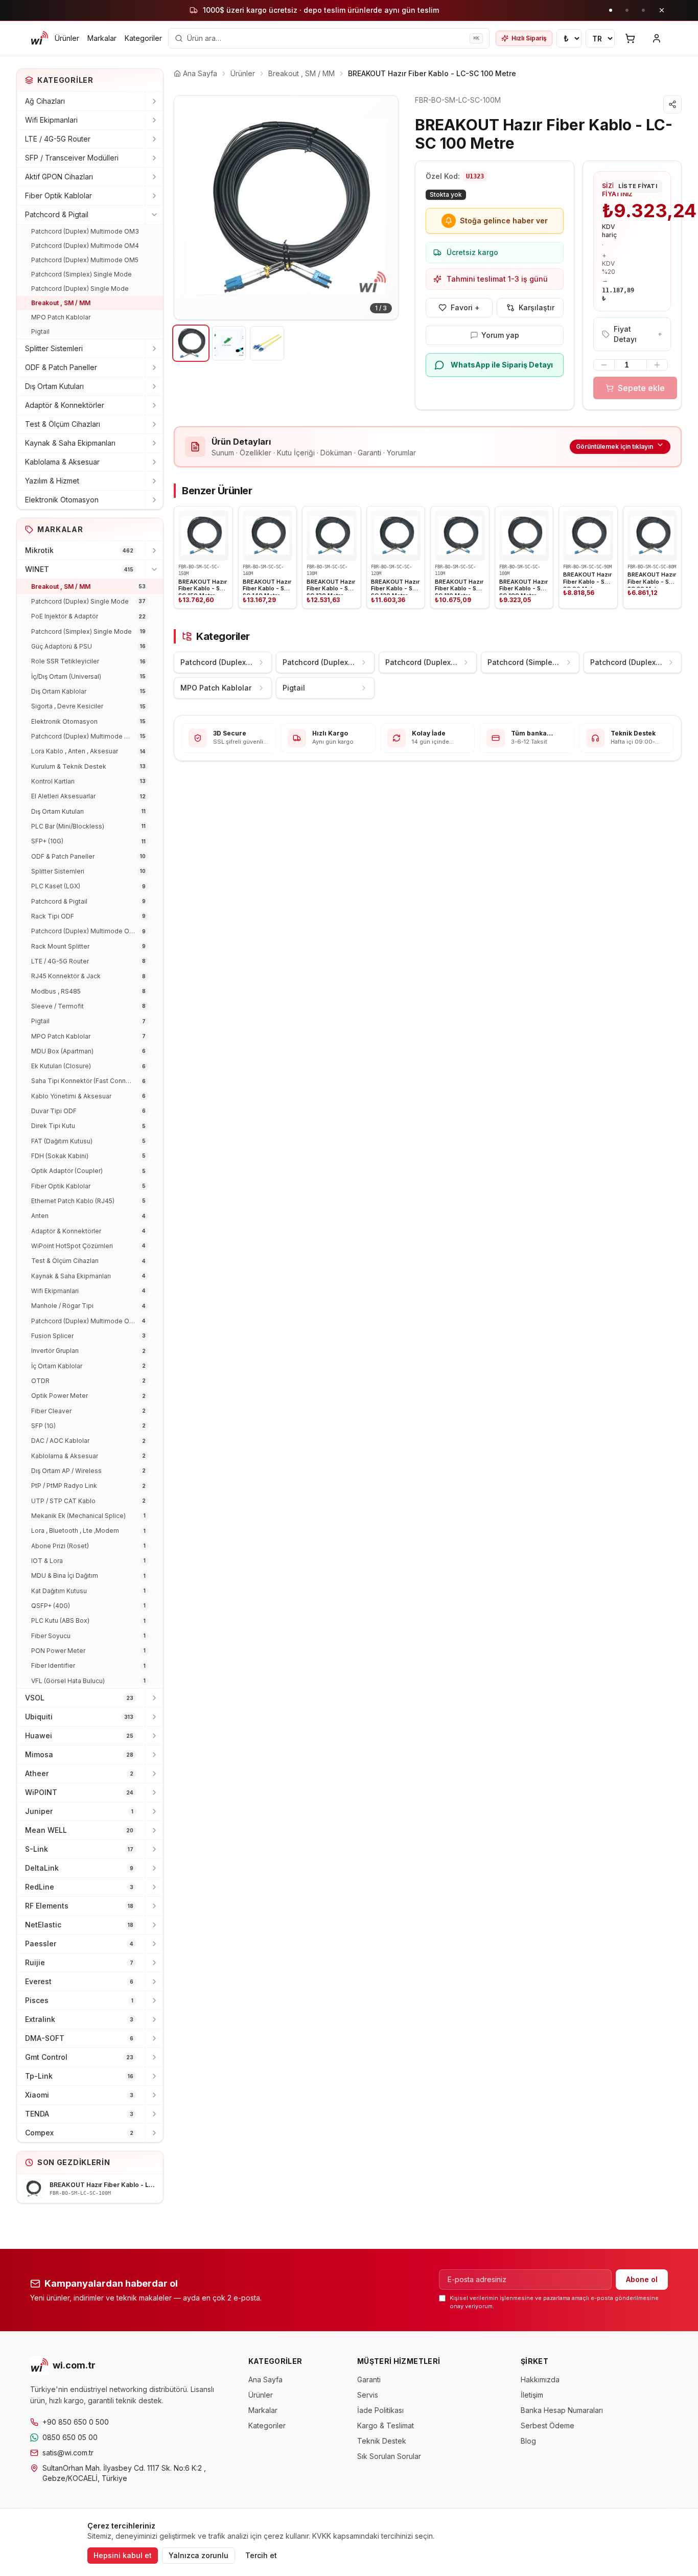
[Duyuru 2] (627, 10)
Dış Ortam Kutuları (54, 386)
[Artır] (657, 365)
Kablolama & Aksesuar (62, 462)
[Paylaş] (672, 104)
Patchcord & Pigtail (57, 214)
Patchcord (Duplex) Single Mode (80, 289)
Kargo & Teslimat (386, 2425)
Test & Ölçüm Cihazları (63, 424)
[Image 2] (229, 343)
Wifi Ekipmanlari (51, 120)
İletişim (532, 2395)
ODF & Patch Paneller (61, 367)
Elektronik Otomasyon (62, 500)
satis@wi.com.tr (68, 2453)
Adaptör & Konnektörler (65, 405)
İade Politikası (380, 2410)
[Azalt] (604, 365)
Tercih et (261, 2555)
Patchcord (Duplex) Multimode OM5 (85, 260)
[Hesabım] (657, 38)
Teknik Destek (382, 2441)
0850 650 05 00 (70, 2437)
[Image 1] (191, 343)
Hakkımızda (540, 2379)
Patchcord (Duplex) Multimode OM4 (85, 246)
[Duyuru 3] (643, 10)
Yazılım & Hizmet (52, 481)
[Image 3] (267, 343)
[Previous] (190, 208)
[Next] (383, 208)
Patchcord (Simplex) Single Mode (82, 274)
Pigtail (40, 331)
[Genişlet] (154, 101)
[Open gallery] (286, 208)
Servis (368, 2395)
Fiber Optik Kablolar (59, 195)
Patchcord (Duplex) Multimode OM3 (85, 231)
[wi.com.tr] (39, 38)
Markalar (102, 38)
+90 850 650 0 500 (76, 2422)
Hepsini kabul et (123, 2555)
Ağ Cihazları (45, 101)
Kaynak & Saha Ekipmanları (70, 443)
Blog (528, 2441)
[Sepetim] (630, 38)
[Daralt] (154, 215)
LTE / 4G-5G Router (58, 139)
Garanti (369, 2379)
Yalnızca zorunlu (199, 2555)
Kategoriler (143, 38)
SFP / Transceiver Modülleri (72, 158)
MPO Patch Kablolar (61, 317)
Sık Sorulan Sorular (389, 2456)
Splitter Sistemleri (54, 348)
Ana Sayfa (265, 2379)
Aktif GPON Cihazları (59, 177)
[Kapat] (662, 10)
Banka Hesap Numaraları (562, 2410)
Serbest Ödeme (548, 2425)
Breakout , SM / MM (61, 303)
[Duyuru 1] (611, 10)
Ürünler (67, 38)
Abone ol (642, 2279)
